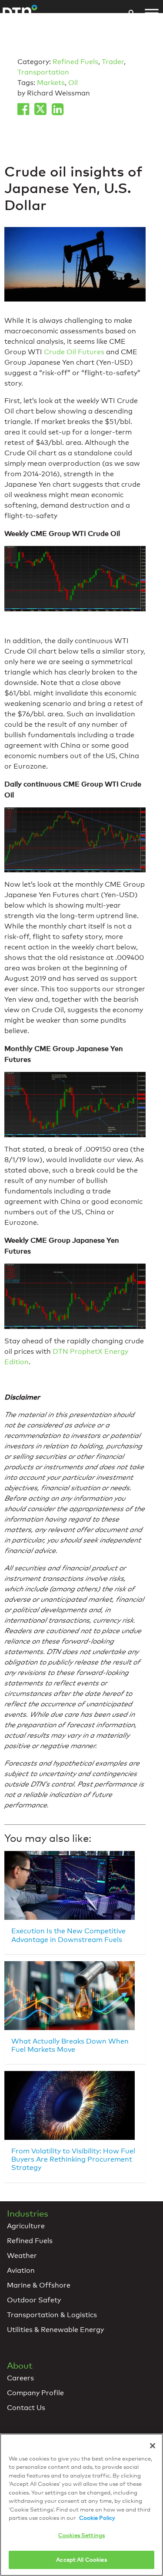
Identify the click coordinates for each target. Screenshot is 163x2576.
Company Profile (35, 2393)
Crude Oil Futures (74, 352)
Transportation (43, 72)
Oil (73, 83)
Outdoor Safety (34, 2300)
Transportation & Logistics (52, 2315)
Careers (20, 2378)
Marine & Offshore (39, 2285)
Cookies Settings (81, 2535)
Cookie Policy (97, 2518)
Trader (113, 62)
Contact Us (26, 2408)
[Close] (153, 2446)
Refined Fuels (75, 62)
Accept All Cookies (81, 2559)
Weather (22, 2256)
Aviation (21, 2270)
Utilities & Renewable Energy (55, 2330)
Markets (51, 83)
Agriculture (26, 2226)
